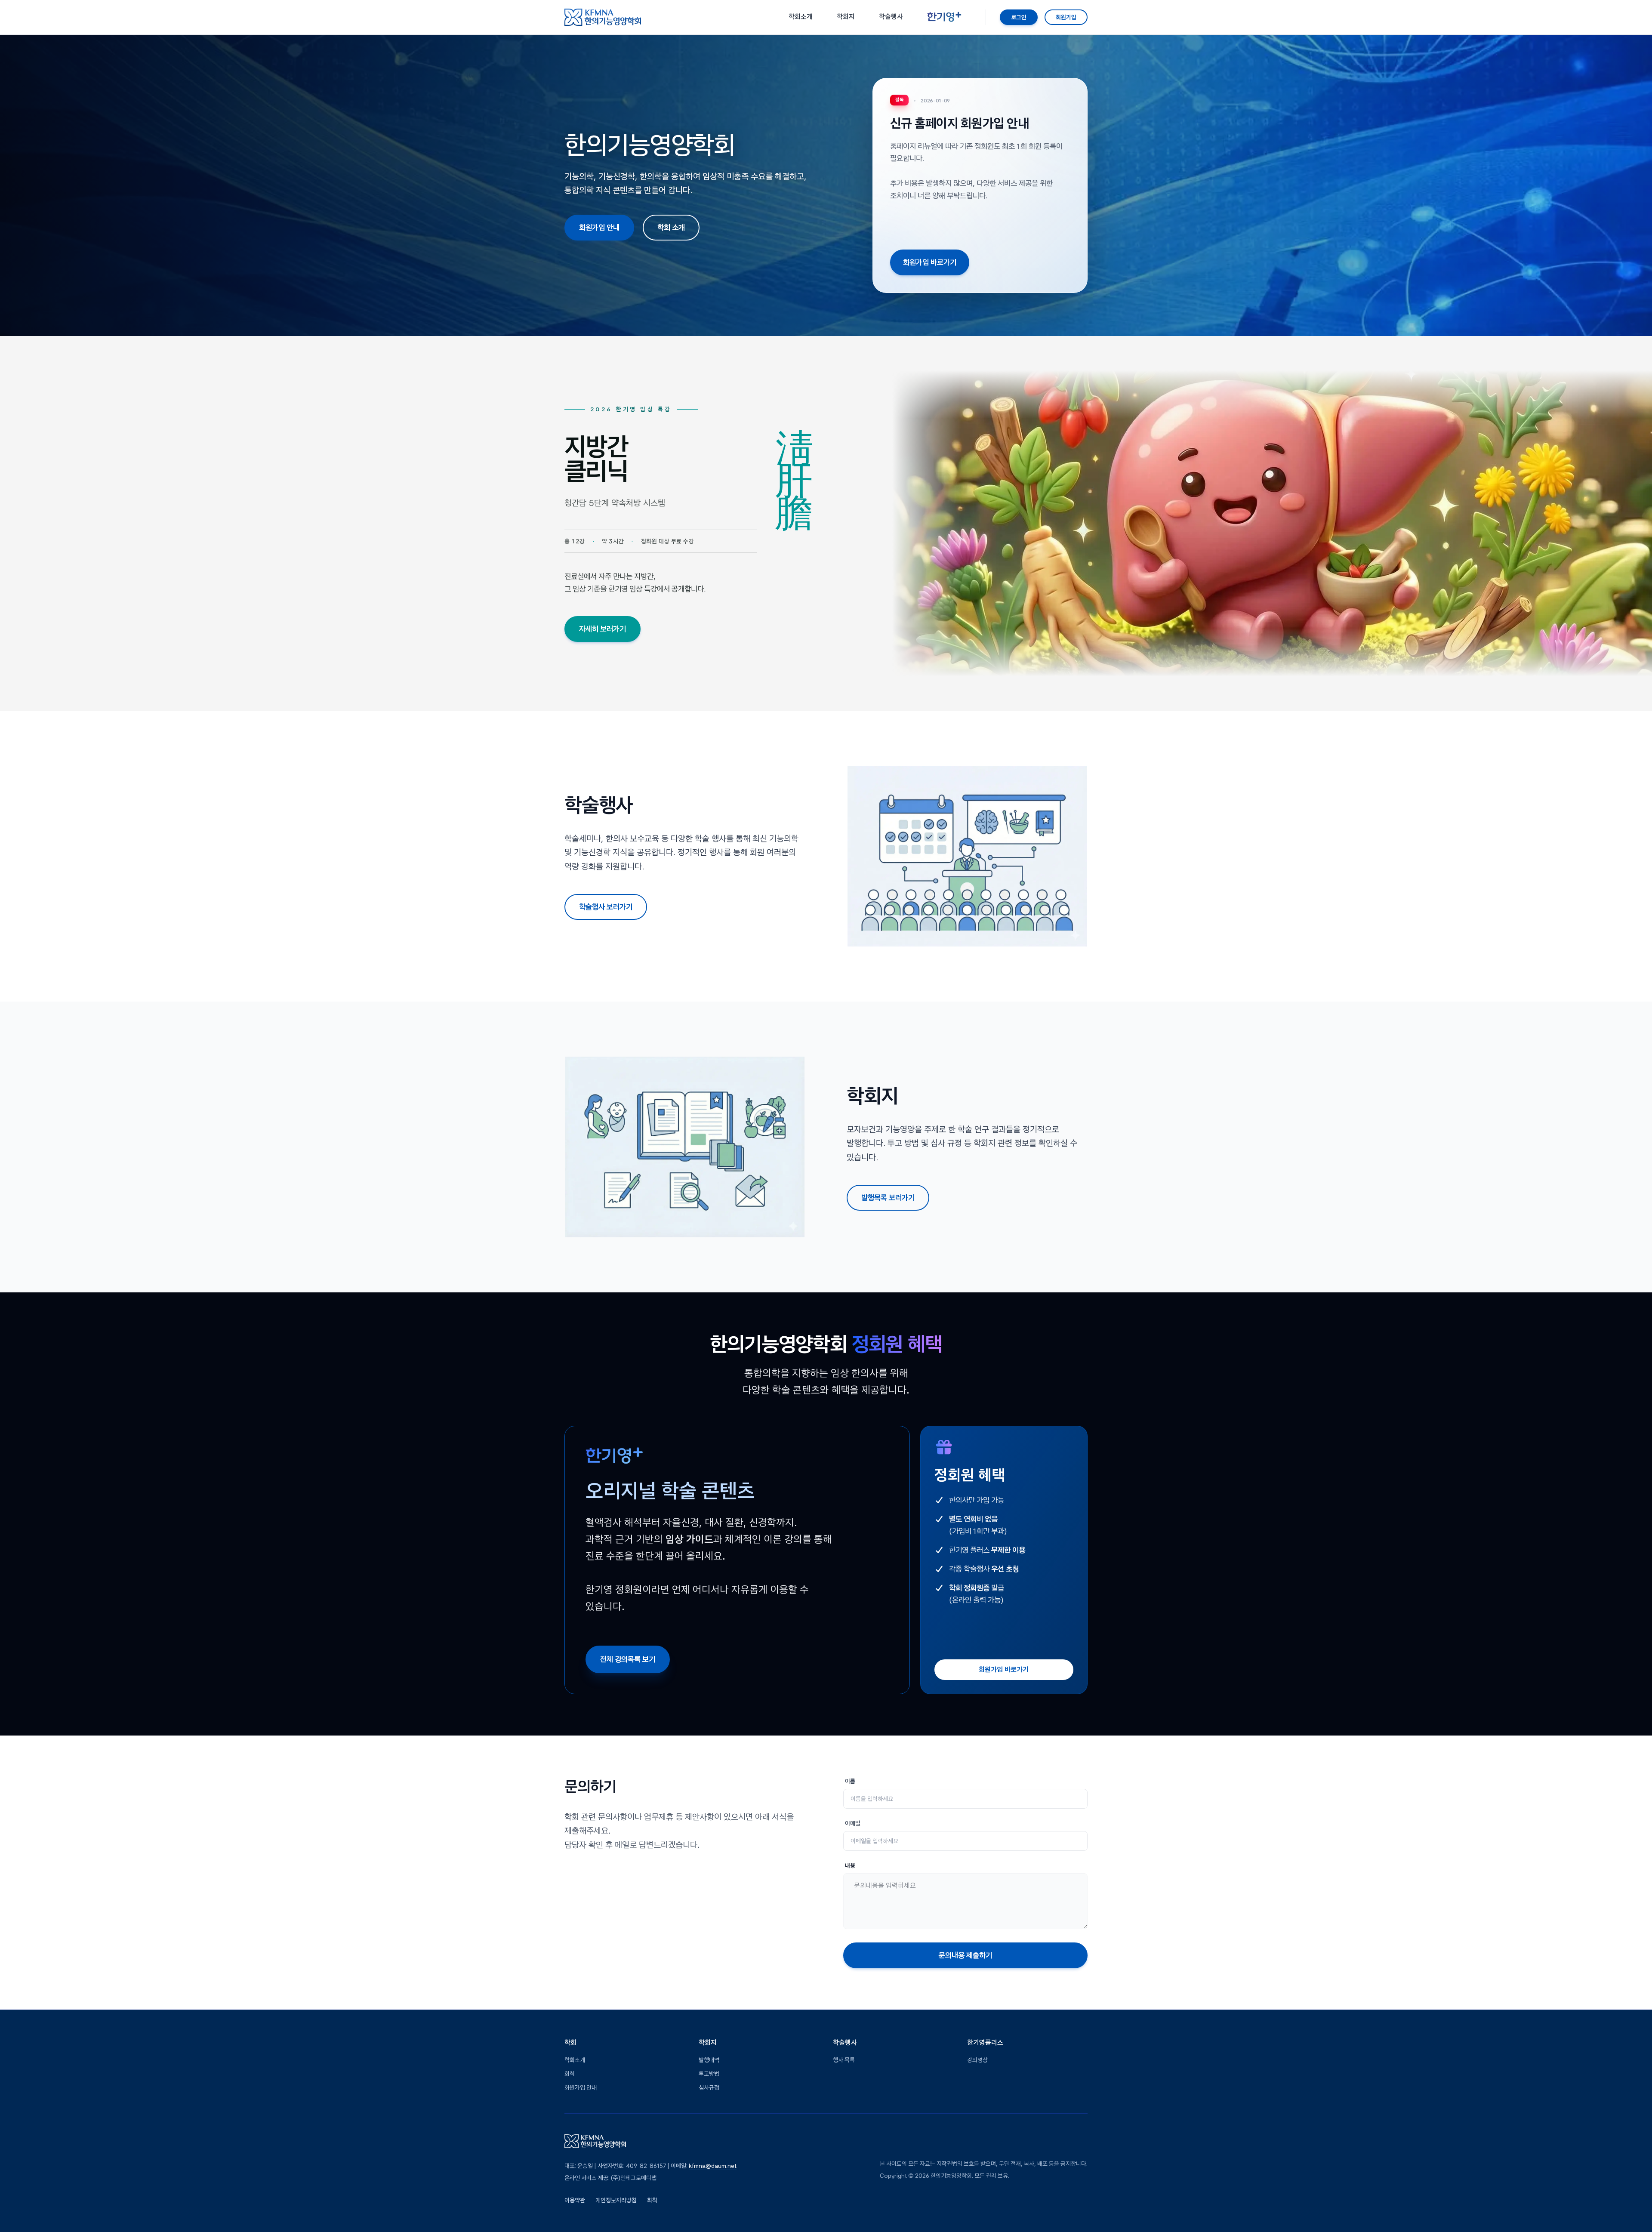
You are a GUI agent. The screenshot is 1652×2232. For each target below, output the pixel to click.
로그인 (1019, 17)
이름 (850, 1781)
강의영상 (977, 2060)
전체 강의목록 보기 (628, 1659)
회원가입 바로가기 (930, 262)
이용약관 (575, 2200)
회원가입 (1066, 17)
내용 (850, 1865)
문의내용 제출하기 (965, 1955)
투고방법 (709, 2074)
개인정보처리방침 (616, 2200)
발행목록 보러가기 (888, 1198)
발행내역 (709, 2060)
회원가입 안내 (599, 227)
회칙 (570, 2074)
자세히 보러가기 (603, 629)
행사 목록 (844, 2060)
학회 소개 (671, 227)
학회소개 (575, 2060)
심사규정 (709, 2087)
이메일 (853, 1823)
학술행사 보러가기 (606, 907)
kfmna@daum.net (713, 2166)
